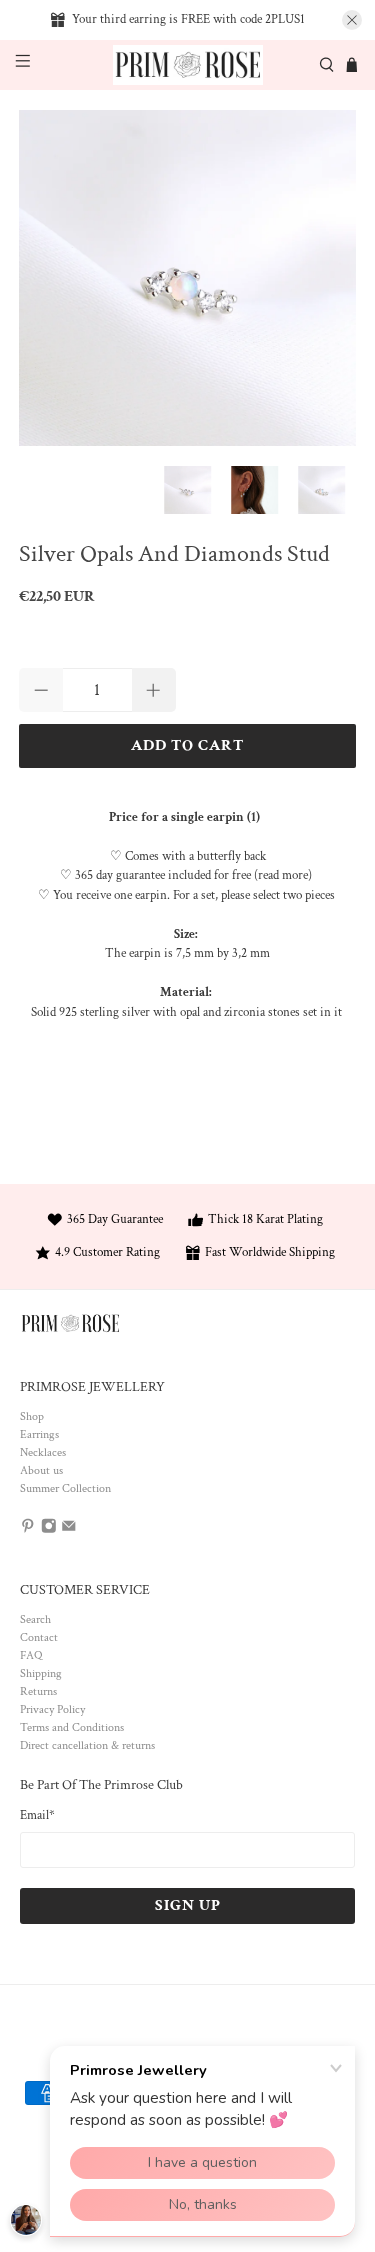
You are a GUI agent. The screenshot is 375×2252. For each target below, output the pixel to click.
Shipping (41, 1673)
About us (41, 1470)
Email (37, 1815)
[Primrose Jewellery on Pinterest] (28, 1530)
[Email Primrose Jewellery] (69, 1530)
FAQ (31, 1655)
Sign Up (188, 1905)
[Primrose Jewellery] (188, 65)
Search (35, 1619)
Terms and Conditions (72, 1727)
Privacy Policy (52, 1709)
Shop (32, 1416)
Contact (39, 1637)
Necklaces (43, 1452)
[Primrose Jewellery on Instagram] (49, 1530)
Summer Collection (65, 1488)
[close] (352, 20)
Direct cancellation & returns (87, 1745)
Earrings (39, 1434)
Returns (38, 1691)
